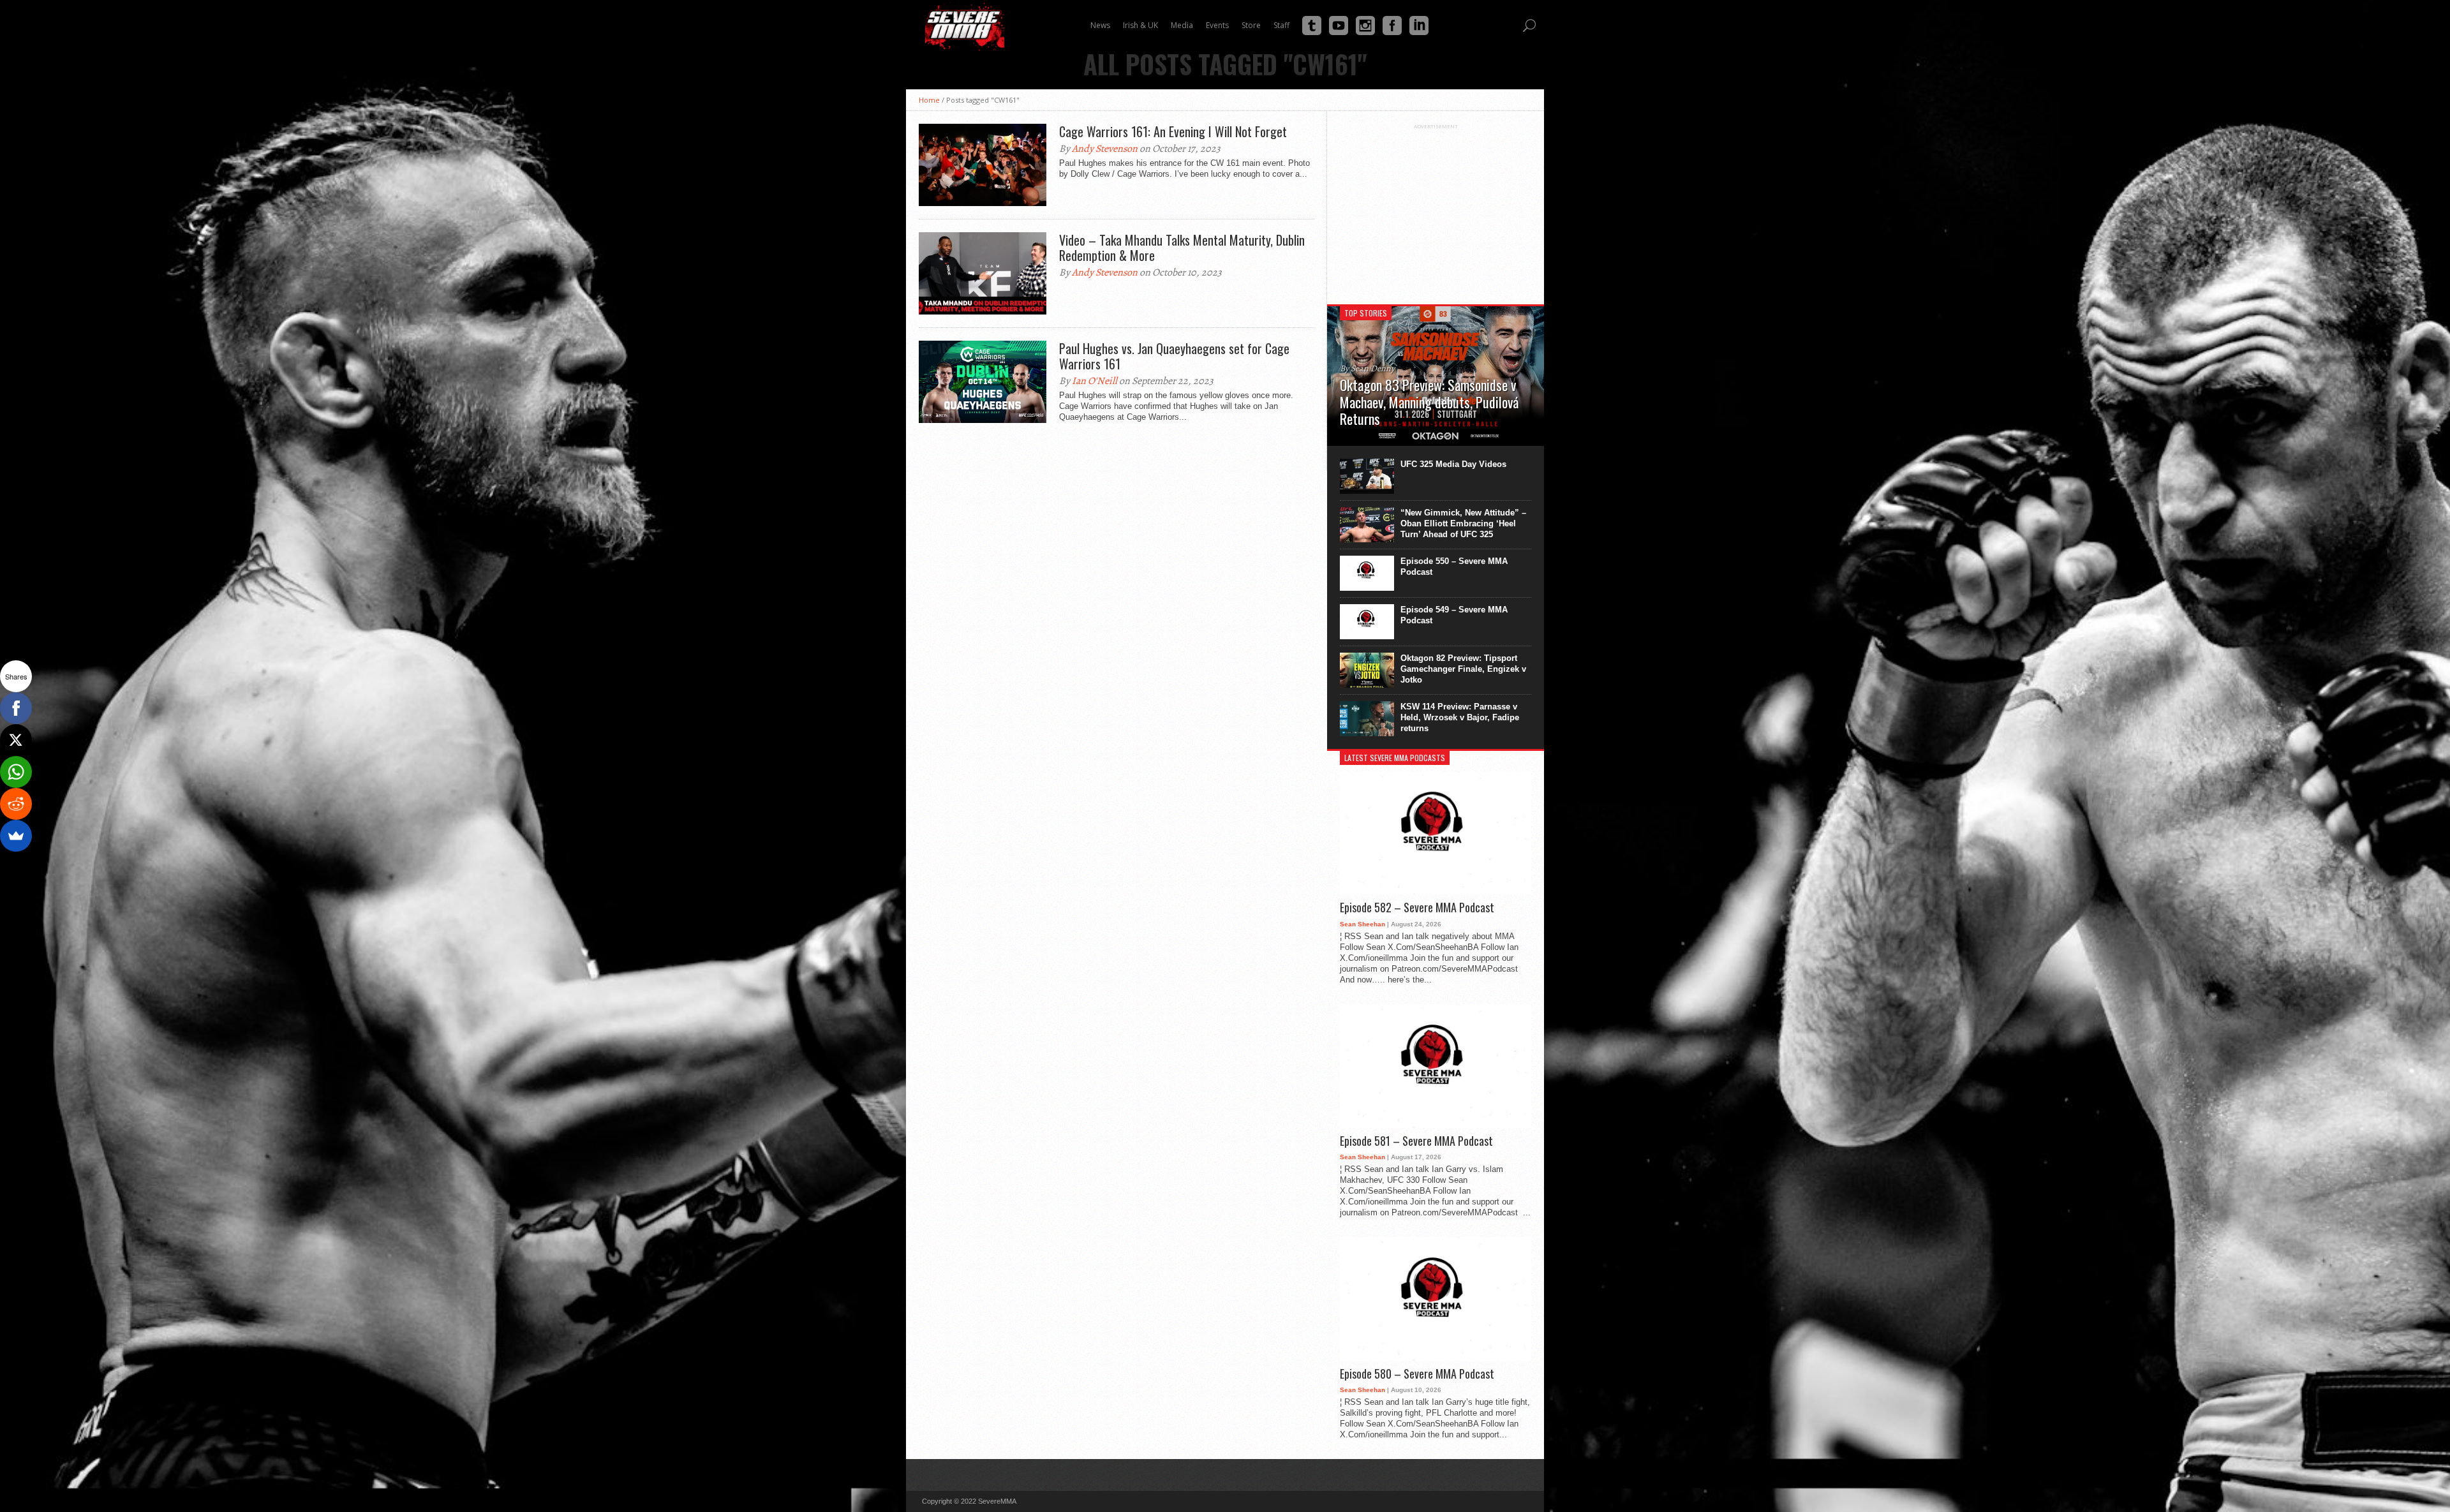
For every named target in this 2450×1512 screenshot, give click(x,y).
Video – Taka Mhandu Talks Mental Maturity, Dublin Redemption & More (1182, 248)
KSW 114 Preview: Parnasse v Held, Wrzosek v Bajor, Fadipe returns (1460, 717)
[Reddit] (16, 804)
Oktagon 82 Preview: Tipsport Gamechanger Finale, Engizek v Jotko (1463, 669)
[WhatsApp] (16, 772)
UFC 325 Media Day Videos (1453, 464)
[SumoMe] (16, 836)
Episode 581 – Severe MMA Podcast (1416, 1141)
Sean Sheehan (1362, 924)
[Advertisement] (1436, 209)
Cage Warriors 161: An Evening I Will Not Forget (1173, 131)
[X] (16, 740)
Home (929, 100)
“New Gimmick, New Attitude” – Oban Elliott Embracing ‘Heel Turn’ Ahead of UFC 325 (1463, 523)
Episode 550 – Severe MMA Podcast (1454, 567)
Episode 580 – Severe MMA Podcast (1417, 1374)
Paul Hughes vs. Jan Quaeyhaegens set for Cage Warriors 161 (1174, 356)
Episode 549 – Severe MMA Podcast (1454, 615)
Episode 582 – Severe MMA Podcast (1417, 908)
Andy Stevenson (1105, 149)
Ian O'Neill (1095, 381)
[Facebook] (16, 708)
